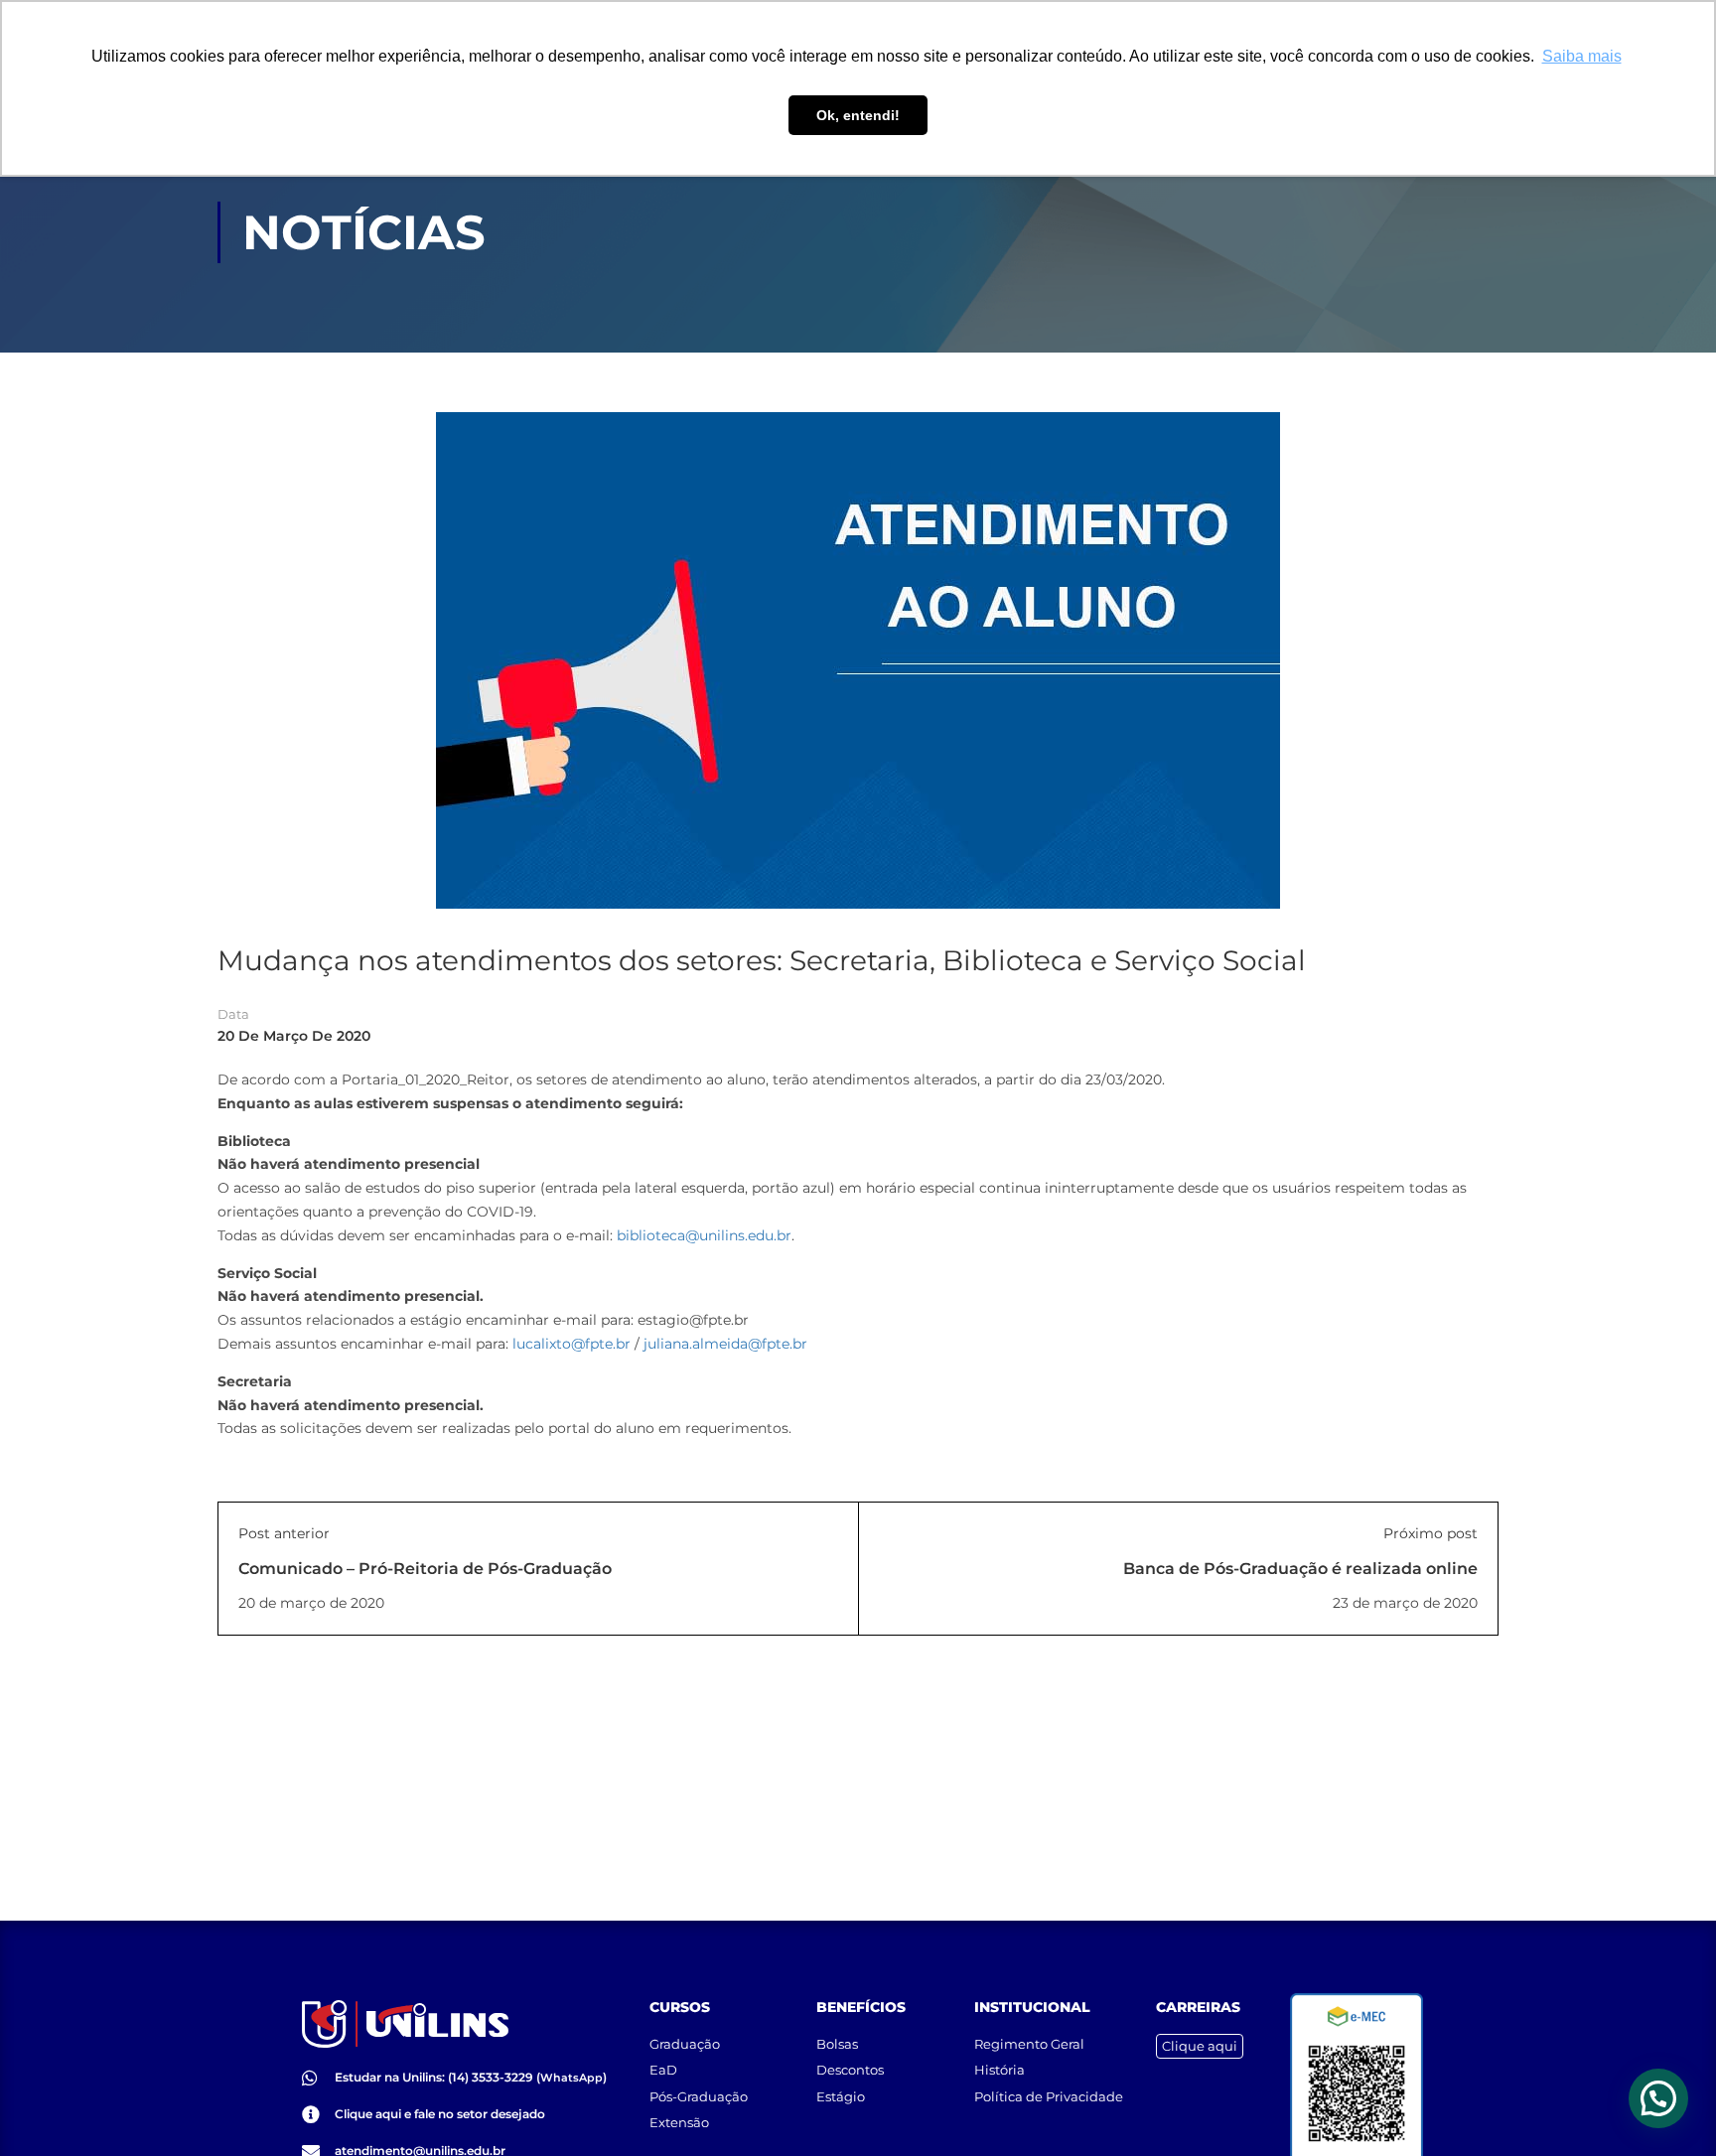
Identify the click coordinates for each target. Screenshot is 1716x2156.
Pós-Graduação (699, 2096)
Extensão (679, 2122)
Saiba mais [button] (1582, 56)
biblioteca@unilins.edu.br (704, 1235)
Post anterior (284, 1533)
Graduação (685, 2044)
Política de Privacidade (1049, 2096)
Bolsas (837, 2044)
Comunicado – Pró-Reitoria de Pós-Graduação (425, 1569)
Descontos (850, 2070)
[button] (1658, 2098)
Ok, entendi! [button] (858, 115)
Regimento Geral (1029, 2044)
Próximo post (1430, 1533)
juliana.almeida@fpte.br (725, 1344)
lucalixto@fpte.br (572, 1344)
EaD (663, 2070)
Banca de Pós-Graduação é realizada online (1300, 1569)
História (1000, 2070)
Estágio (841, 2096)
